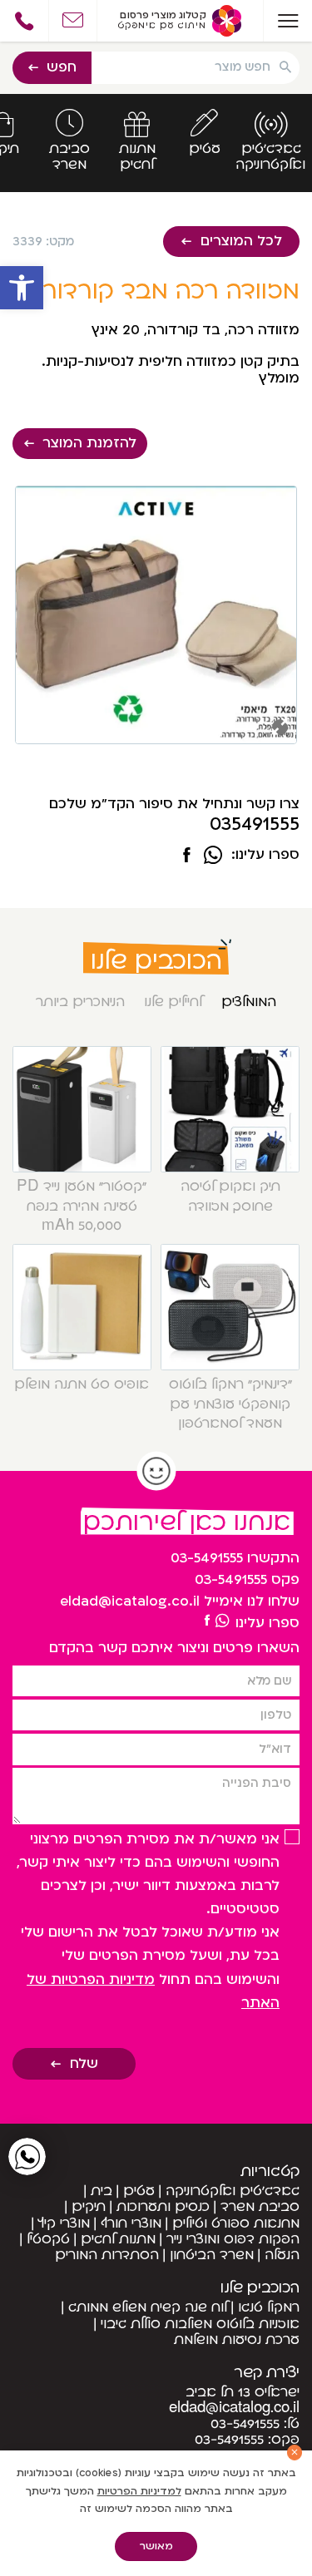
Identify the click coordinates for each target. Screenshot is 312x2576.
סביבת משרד (260, 2207)
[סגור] (295, 2453)
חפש (62, 67)
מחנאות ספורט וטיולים (236, 2223)
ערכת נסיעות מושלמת (237, 2340)
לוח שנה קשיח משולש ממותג (148, 2307)
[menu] (287, 21)
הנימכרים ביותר (80, 1002)
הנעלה (282, 2255)
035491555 (255, 825)
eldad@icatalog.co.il (130, 1601)
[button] (22, 288)
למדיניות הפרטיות (139, 2491)
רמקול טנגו (269, 2307)
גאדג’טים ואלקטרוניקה (233, 2191)
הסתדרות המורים (107, 2255)
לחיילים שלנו (173, 1002)
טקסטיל (48, 2239)
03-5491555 (207, 1558)
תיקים (89, 2207)
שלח (84, 2064)
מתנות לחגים (118, 2239)
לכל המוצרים (241, 241)
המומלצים (249, 1002)
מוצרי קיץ (64, 2223)
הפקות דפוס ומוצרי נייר (233, 2239)
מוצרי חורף (131, 2223)
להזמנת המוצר (89, 443)
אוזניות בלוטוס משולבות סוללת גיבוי (200, 2324)
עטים (139, 2191)
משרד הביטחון (212, 2255)
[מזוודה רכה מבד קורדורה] (186, 856)
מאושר (156, 2546)
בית (102, 2191)
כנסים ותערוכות (163, 2207)
